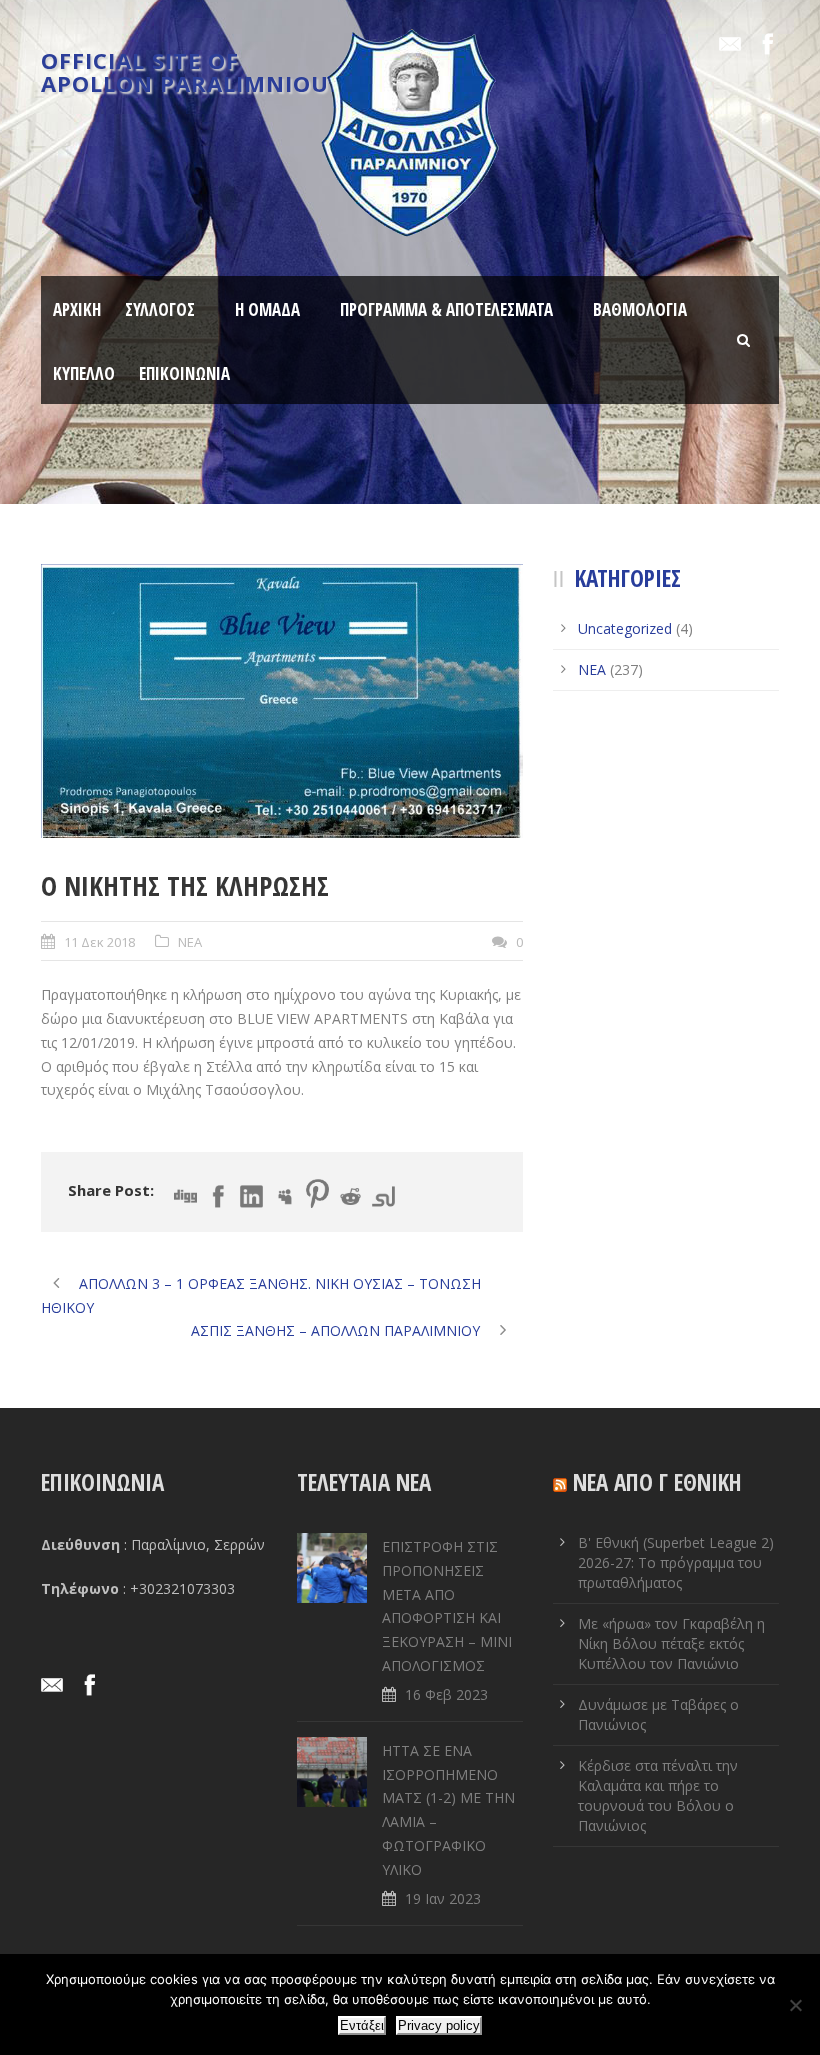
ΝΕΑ (190, 942)
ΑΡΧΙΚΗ (77, 309)
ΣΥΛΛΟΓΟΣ (160, 309)
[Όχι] (795, 2005)
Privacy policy (439, 2025)
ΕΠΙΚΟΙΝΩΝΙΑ (184, 373)
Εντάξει (362, 2025)
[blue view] (282, 701)
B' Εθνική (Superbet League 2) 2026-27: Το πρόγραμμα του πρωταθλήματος (676, 1562)
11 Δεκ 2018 (99, 942)
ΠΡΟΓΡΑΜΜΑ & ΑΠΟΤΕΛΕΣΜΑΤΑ (446, 309)
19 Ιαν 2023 (443, 1898)
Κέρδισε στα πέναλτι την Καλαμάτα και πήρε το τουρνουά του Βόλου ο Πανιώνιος (658, 1795)
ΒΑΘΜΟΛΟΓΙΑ (640, 309)
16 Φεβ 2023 (446, 1694)
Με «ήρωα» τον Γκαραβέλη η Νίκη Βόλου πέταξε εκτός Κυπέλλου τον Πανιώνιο (671, 1643)
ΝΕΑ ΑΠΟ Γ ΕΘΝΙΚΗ (657, 1482)
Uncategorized (625, 628)
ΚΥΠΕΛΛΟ (84, 373)
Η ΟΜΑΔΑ (267, 309)
